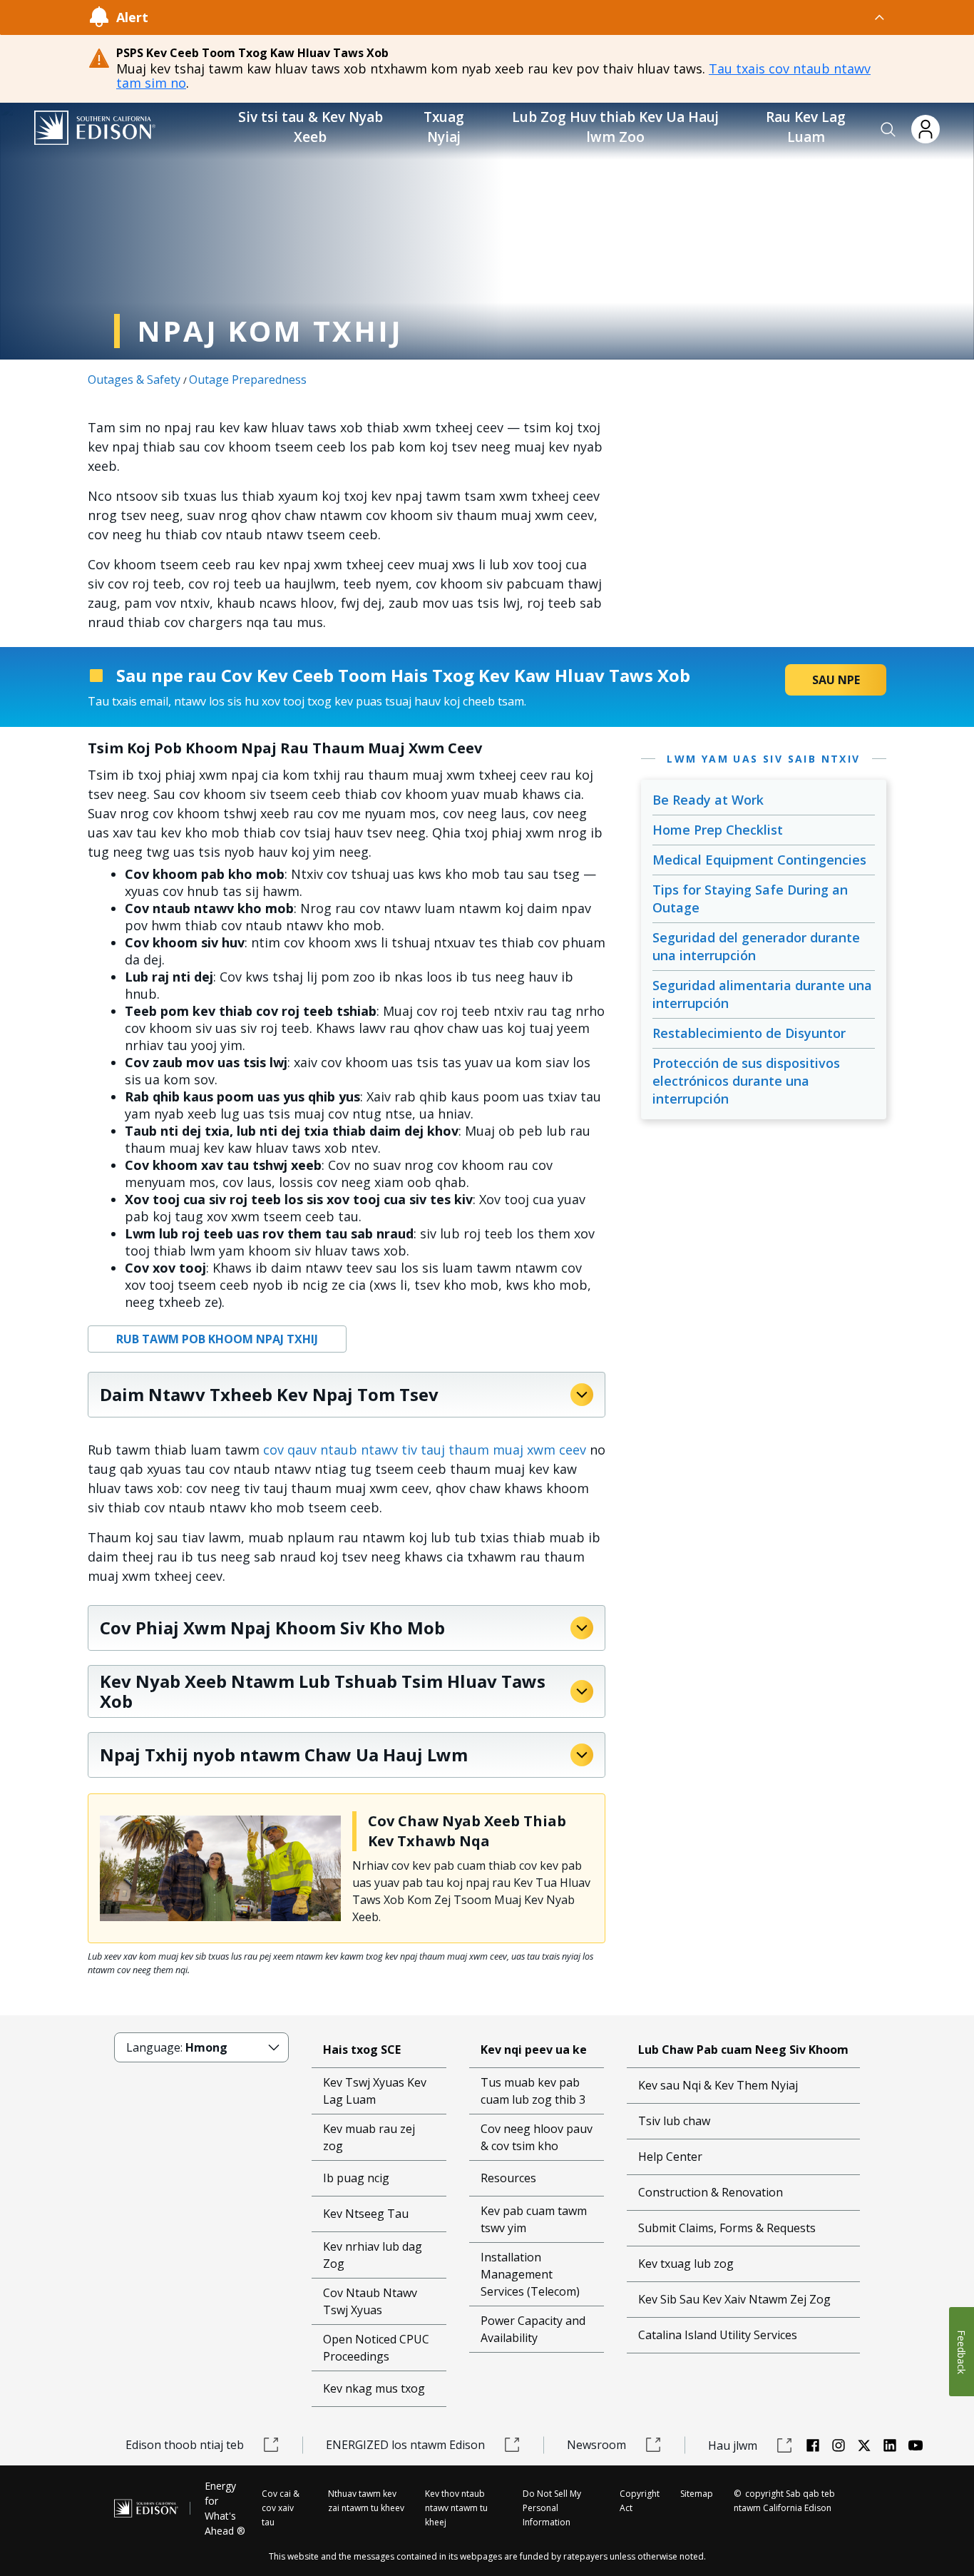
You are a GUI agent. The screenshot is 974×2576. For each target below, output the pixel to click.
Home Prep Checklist (718, 830)
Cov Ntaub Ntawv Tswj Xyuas (370, 2301)
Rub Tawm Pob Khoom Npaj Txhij (217, 1339)
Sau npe (836, 680)
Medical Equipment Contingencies (759, 860)
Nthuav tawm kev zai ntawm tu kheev (366, 2501)
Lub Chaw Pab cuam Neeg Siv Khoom (743, 2050)
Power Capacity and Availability (533, 2329)
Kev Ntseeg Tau (366, 2214)
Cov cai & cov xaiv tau (281, 2508)
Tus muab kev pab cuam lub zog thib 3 (533, 2091)
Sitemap (697, 2494)
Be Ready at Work (708, 800)
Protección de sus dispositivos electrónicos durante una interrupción (746, 1081)
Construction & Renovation (711, 2192)
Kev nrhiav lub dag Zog (373, 2255)
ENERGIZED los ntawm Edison (405, 2445)
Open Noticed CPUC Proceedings (376, 2348)
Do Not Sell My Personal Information (552, 2508)
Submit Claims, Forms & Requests (727, 2228)
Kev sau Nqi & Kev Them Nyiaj (718, 2085)
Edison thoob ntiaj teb (185, 2445)
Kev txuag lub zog (686, 2264)
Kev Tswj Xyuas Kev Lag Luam (375, 2091)
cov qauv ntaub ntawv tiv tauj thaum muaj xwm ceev (425, 1450)
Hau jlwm (733, 2445)
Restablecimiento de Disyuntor (749, 1033)
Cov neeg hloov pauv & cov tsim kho (537, 2137)
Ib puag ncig (356, 2178)
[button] (888, 130)
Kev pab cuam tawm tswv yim (534, 2219)
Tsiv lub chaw (674, 2121)
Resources (508, 2178)
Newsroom (596, 2445)
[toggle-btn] (517, 17)
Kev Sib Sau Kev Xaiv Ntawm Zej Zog (734, 2299)
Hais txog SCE (362, 2050)
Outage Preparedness (248, 380)
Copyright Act (640, 2501)
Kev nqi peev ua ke (534, 2050)
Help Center (670, 2157)
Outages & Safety (134, 380)
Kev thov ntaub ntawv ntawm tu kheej (456, 2508)
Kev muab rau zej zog (369, 2137)
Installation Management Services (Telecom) (530, 2274)
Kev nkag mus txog (374, 2388)
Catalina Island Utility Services (718, 2335)
